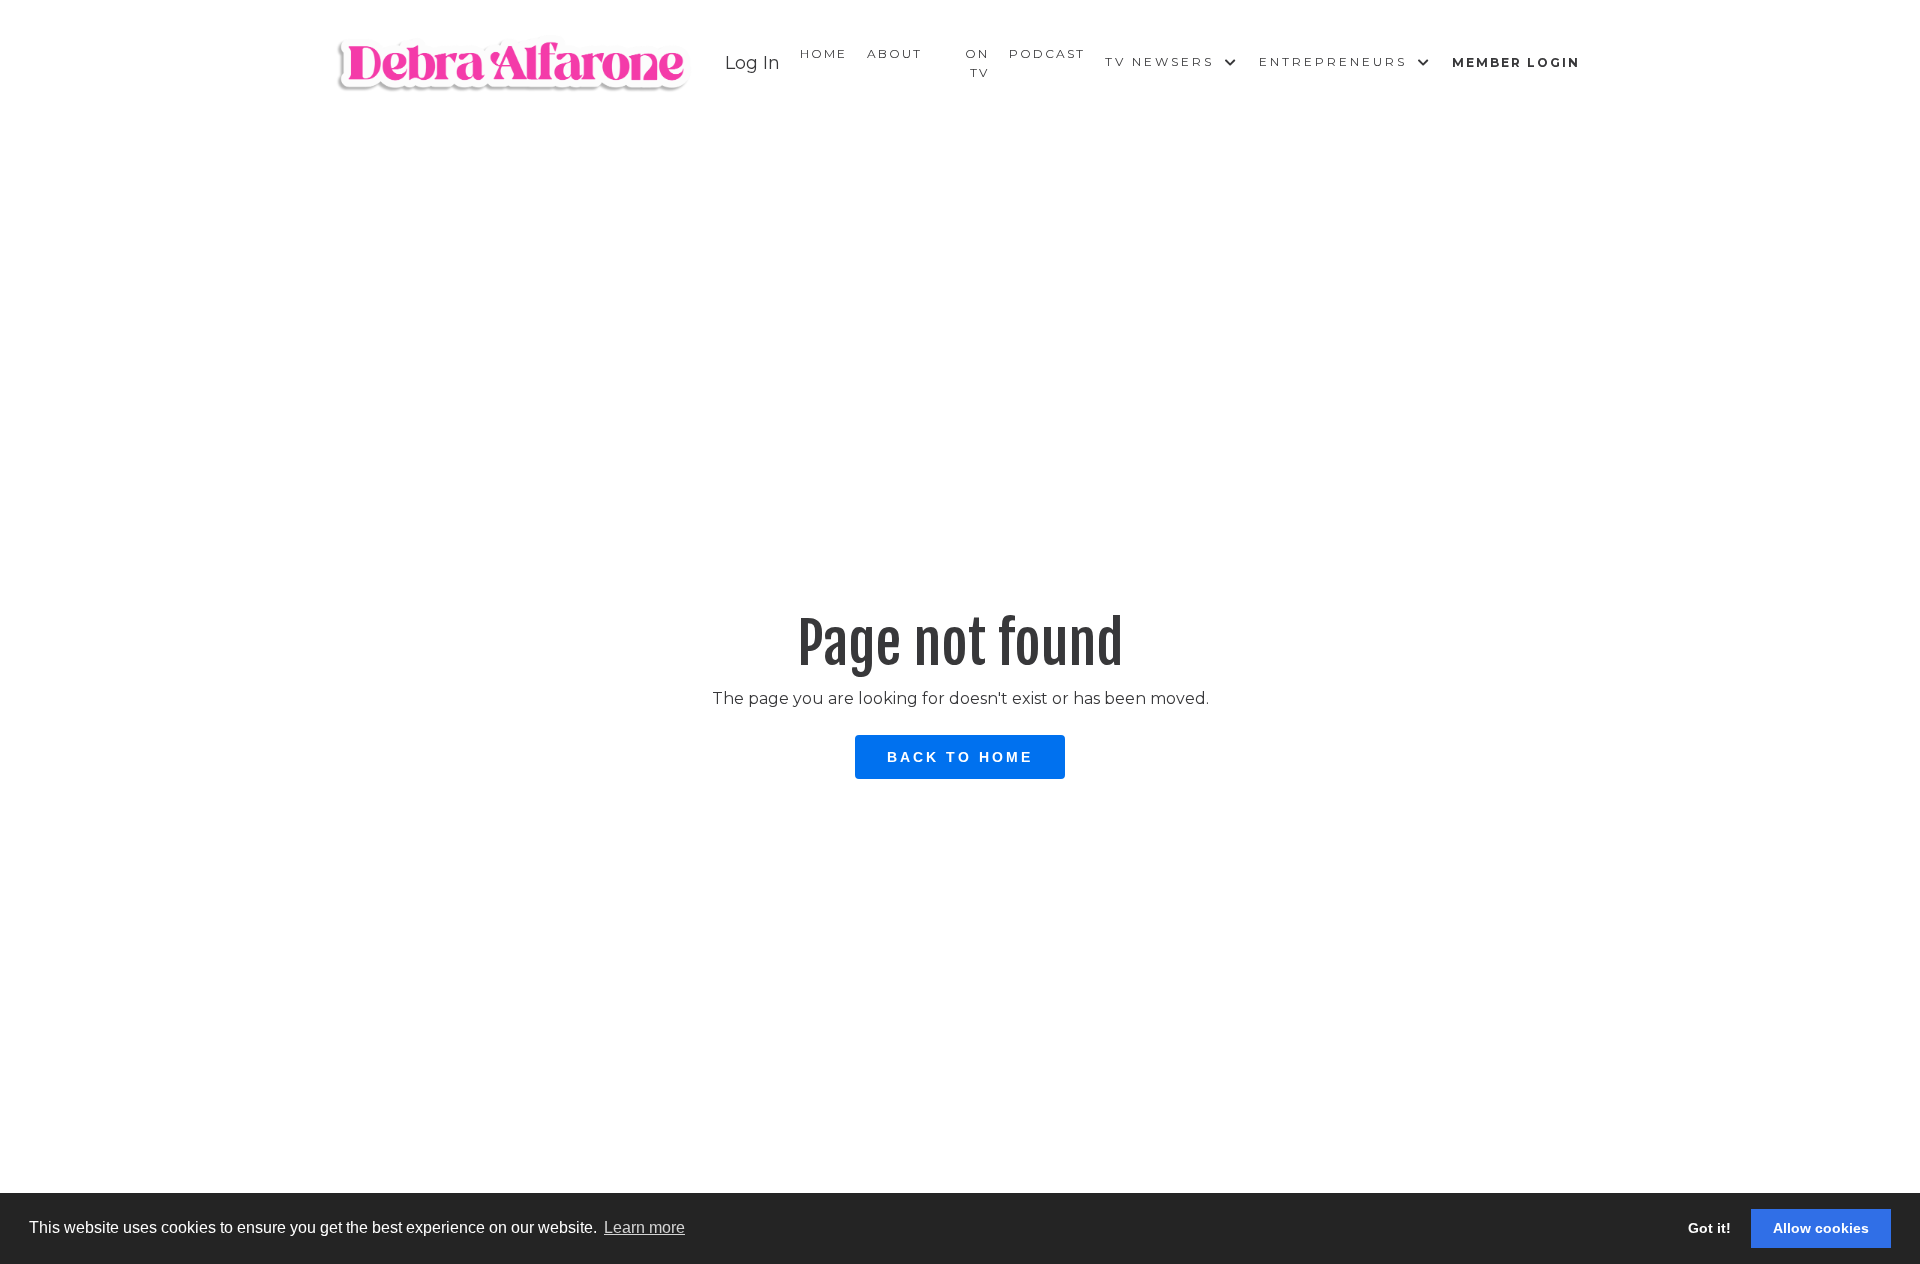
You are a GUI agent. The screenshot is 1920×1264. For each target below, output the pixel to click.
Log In (752, 63)
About (894, 53)
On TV (977, 63)
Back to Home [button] (960, 757)
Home (823, 53)
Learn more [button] (644, 1227)
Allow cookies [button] (1821, 1228)
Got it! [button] (1709, 1228)
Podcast (1047, 53)
